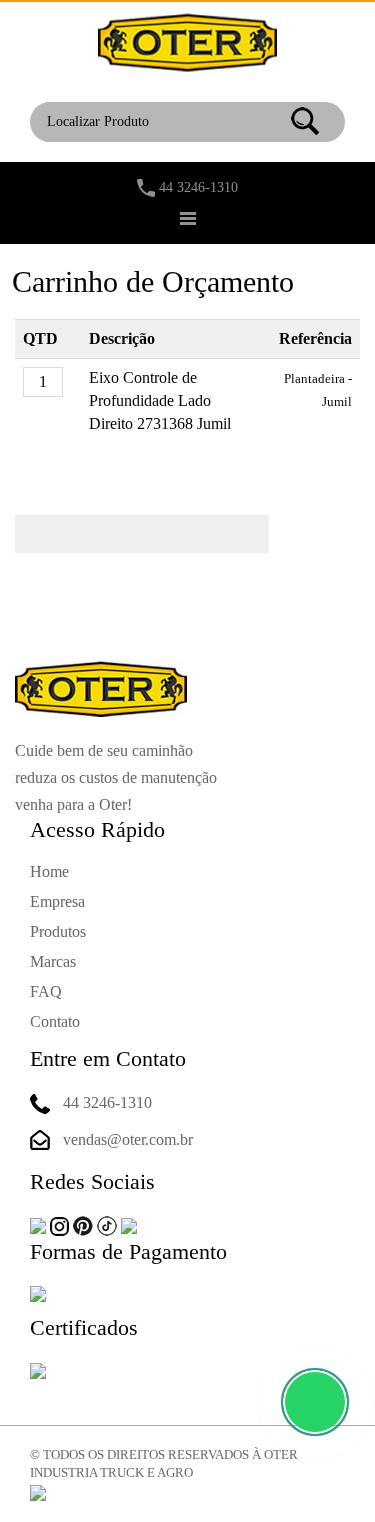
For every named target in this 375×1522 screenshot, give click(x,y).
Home (49, 871)
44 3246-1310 (198, 187)
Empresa (57, 901)
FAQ (46, 991)
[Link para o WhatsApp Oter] (315, 1402)
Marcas (53, 961)
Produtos (58, 931)
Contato (55, 1021)
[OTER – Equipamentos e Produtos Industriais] (187, 42)
